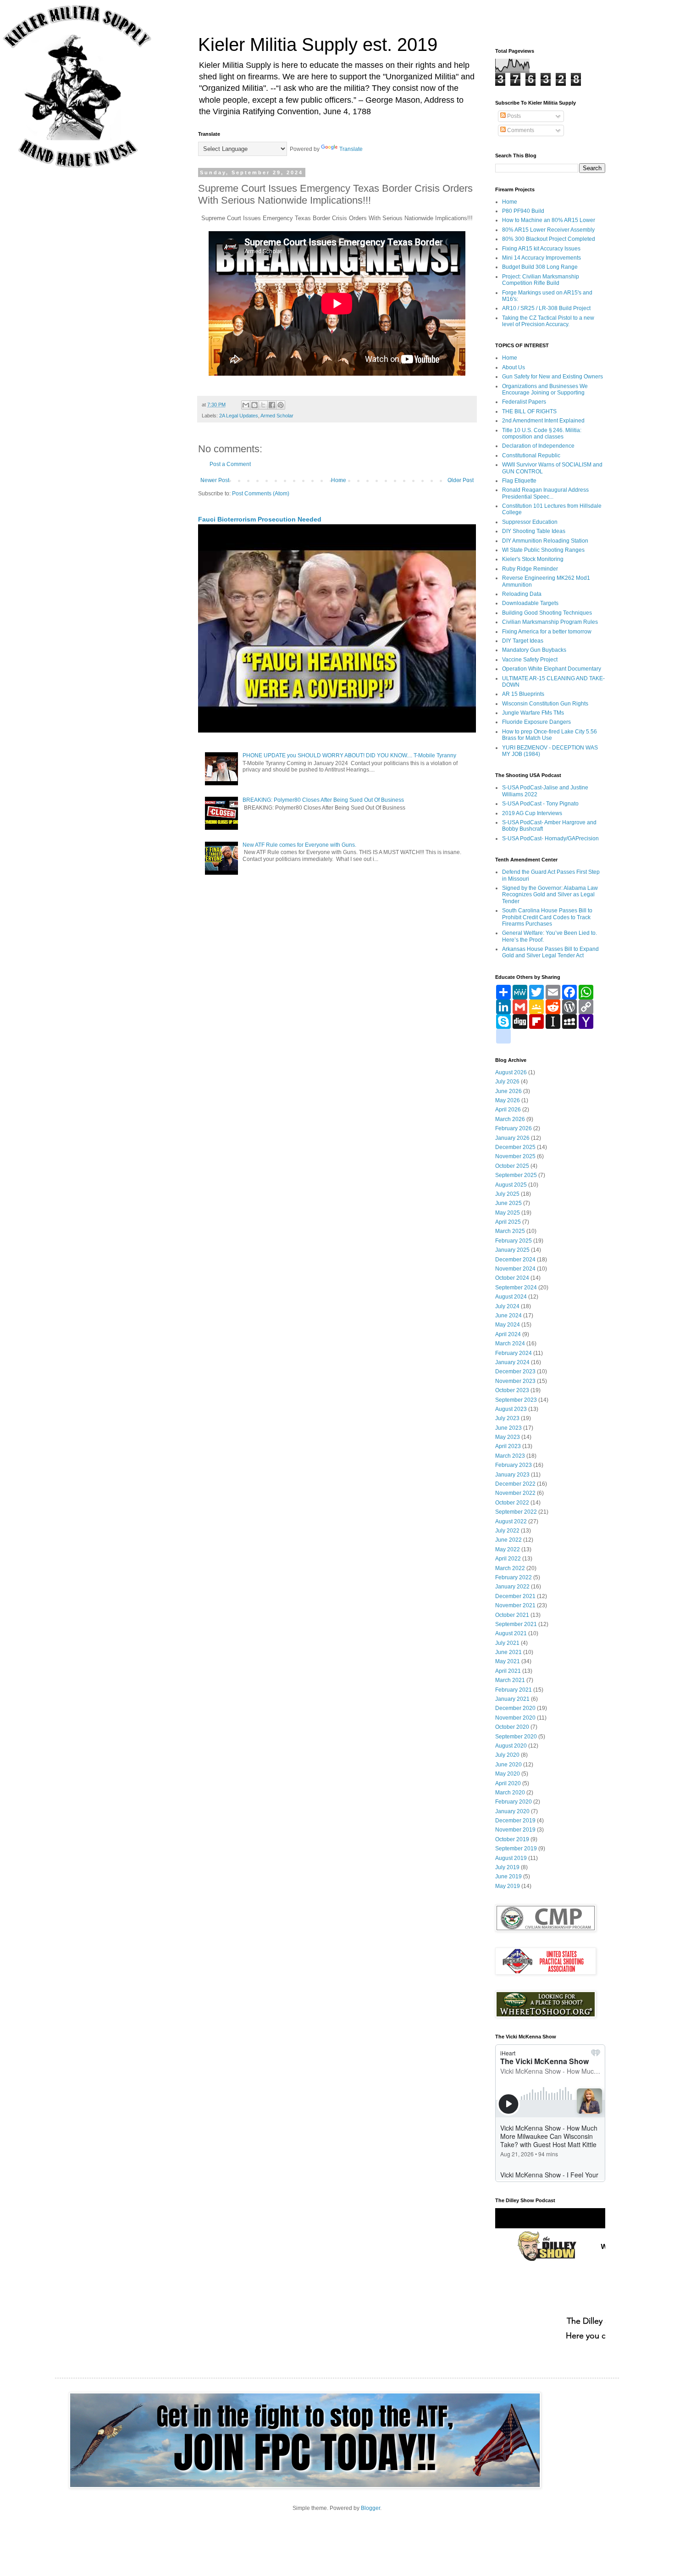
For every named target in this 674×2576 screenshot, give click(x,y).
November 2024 (515, 1269)
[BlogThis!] (254, 405)
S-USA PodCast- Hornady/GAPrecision (550, 838)
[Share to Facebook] (272, 405)
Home (339, 480)
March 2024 (510, 1344)
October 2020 (512, 1727)
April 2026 (508, 1110)
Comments (520, 130)
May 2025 (508, 1213)
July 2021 (507, 1643)
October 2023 (512, 1390)
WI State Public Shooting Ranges (543, 550)
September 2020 (516, 1737)
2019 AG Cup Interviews (532, 813)
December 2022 (515, 1484)
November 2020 (515, 1718)
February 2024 (514, 1353)
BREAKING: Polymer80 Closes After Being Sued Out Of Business (323, 800)
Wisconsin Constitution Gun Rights (545, 704)
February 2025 (514, 1241)
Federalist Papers (524, 402)
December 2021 (515, 1596)
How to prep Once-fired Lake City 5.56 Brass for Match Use (550, 735)
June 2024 (508, 1316)
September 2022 (516, 1512)
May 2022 (508, 1549)
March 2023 (510, 1456)
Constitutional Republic (531, 455)
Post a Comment (230, 464)
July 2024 (507, 1306)
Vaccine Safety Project (530, 660)
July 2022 (507, 1531)
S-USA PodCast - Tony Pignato (540, 804)
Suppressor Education (530, 522)
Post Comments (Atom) (261, 494)
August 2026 (511, 1072)
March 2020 (510, 1793)
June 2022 (508, 1540)
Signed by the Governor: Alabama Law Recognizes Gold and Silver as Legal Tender (550, 895)
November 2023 (515, 1381)
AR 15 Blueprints (523, 694)
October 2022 (512, 1503)
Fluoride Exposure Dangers (536, 722)
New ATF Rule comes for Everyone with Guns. (299, 845)
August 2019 (511, 1858)
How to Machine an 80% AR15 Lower (549, 220)
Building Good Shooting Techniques (547, 613)
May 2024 (508, 1325)
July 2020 (507, 1755)
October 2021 (512, 1615)
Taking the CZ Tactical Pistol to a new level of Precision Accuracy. (548, 321)
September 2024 (516, 1288)
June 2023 (508, 1428)
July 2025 (507, 1194)
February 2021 (514, 1690)
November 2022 (515, 1493)
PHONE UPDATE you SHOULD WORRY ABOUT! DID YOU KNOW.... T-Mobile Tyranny (349, 755)
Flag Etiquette (519, 481)
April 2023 (508, 1446)
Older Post (461, 480)
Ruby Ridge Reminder (530, 569)
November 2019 (515, 1830)
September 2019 (516, 1849)
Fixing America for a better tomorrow (547, 632)
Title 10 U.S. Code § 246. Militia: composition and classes (542, 433)
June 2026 (508, 1091)
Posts (513, 116)
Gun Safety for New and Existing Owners (552, 377)
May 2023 (508, 1437)
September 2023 (516, 1400)
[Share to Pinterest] (281, 405)
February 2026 (514, 1128)
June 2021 (508, 1652)
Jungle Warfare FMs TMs (533, 713)
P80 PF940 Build (523, 211)
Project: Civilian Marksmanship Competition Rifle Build (541, 280)
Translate (351, 149)
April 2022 (508, 1559)
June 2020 (508, 1765)
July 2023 (507, 1418)
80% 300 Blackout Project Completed (549, 239)
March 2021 (510, 1680)
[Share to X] (263, 405)
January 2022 (512, 1587)
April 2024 (508, 1334)
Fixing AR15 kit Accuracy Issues (541, 249)
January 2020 (512, 1811)
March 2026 (510, 1119)
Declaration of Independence (538, 446)
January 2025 (512, 1250)
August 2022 (511, 1521)
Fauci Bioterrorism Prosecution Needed (260, 519)
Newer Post (215, 480)
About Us (514, 367)
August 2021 (511, 1633)
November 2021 (515, 1605)
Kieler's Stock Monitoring (533, 559)
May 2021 (508, 1661)
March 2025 (510, 1231)
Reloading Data (522, 594)
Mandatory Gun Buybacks (534, 650)
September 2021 (516, 1624)
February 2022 (514, 1577)
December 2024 (515, 1260)
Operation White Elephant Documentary (552, 669)
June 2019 (508, 1876)
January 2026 (512, 1138)
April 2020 (508, 1783)
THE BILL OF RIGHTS (529, 411)
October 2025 (512, 1166)
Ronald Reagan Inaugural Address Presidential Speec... (545, 493)
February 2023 (514, 1465)
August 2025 (511, 1185)
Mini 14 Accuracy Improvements (541, 258)
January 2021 (512, 1699)
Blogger (370, 2508)
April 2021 (508, 1671)
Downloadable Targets (530, 603)
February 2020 (514, 1802)
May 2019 (508, 1886)
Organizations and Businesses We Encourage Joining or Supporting (545, 389)
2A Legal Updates (239, 416)
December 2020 (515, 1708)
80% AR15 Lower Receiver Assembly (548, 230)
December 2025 (515, 1147)
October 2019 (512, 1839)
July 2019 (507, 1867)
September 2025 (516, 1175)
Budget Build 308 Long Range (540, 267)
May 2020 (508, 1774)
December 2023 (515, 1371)
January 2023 (512, 1475)
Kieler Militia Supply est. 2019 (318, 44)
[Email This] (246, 405)
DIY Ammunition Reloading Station (545, 541)
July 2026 (507, 1082)
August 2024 (511, 1297)
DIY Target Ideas (523, 641)
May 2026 (508, 1100)
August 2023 (511, 1409)
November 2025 (515, 1156)
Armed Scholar (277, 416)
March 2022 (510, 1568)
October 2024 (512, 1278)
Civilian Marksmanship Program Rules (550, 622)
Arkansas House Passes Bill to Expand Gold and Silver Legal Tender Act (550, 952)
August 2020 (511, 1746)
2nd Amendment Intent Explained (543, 421)
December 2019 (515, 1821)
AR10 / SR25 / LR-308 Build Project (546, 308)
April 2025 (508, 1222)
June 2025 (508, 1203)
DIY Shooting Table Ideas (534, 531)
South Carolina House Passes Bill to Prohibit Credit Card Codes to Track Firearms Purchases (547, 917)
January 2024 (512, 1362)
